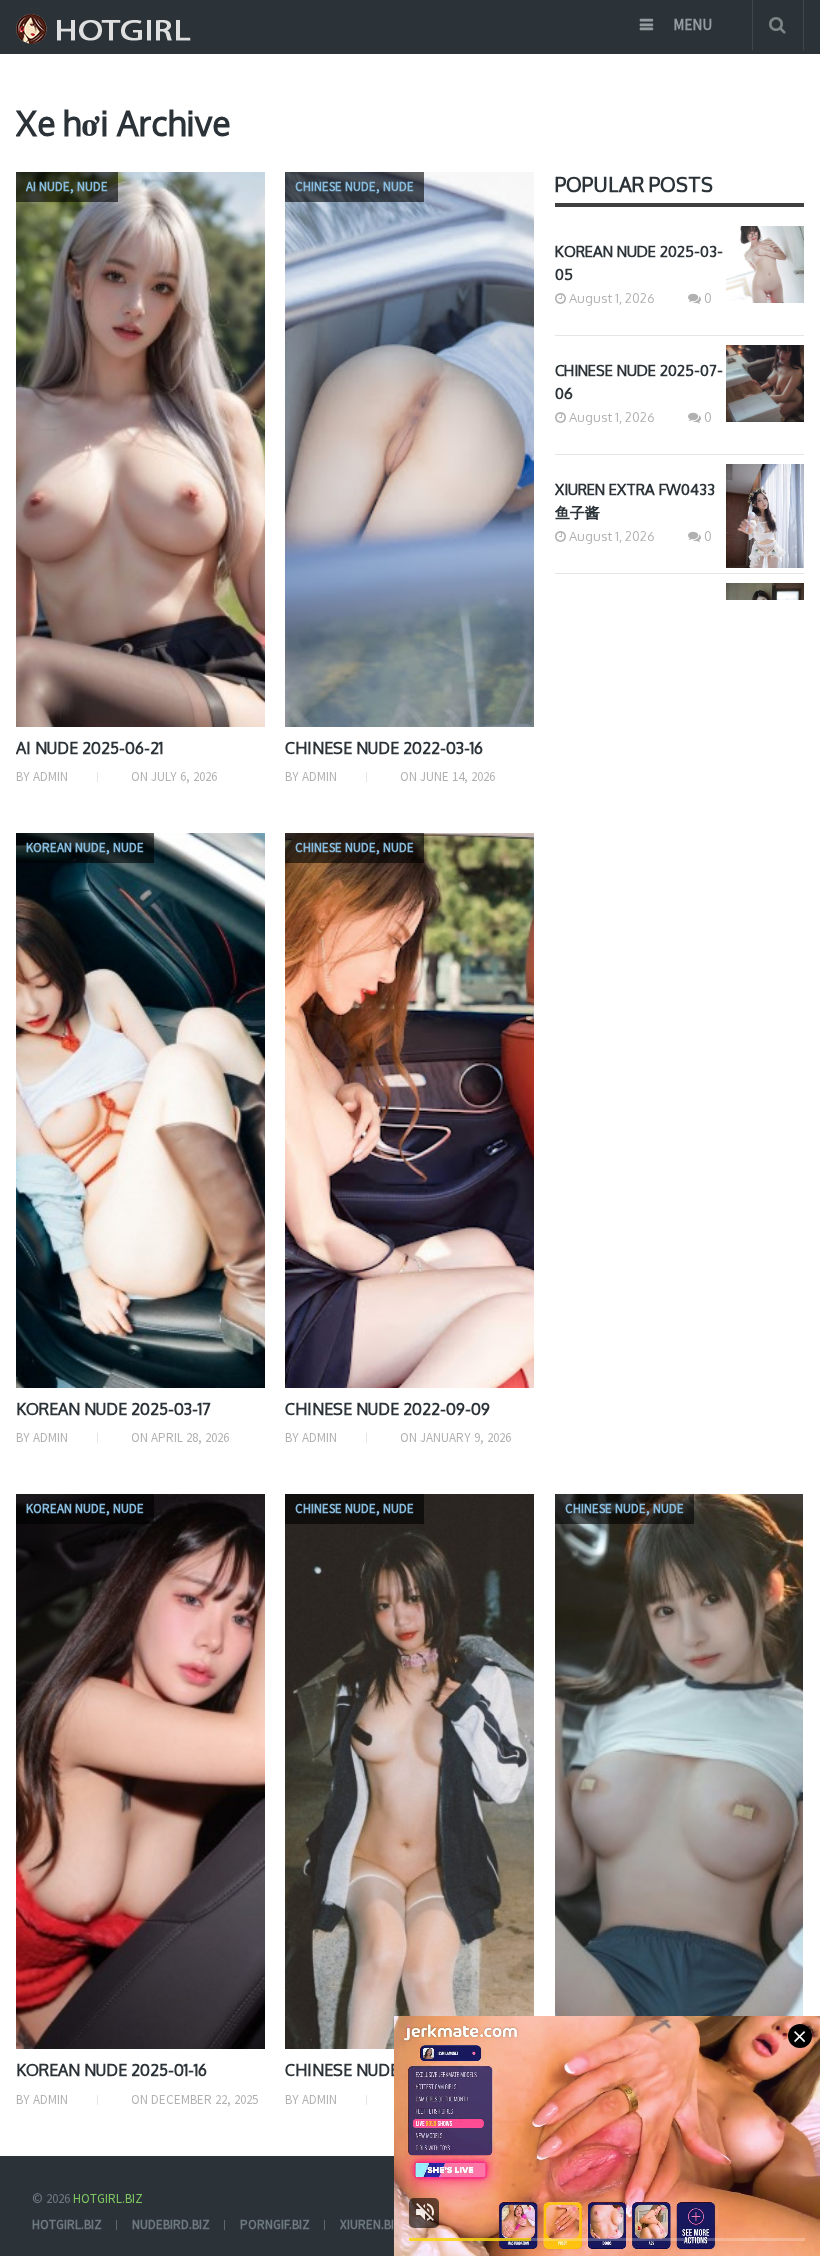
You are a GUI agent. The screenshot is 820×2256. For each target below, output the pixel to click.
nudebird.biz (171, 2224)
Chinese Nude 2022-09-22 (387, 2070)
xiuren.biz (371, 2224)
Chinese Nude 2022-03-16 (384, 748)
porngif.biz (275, 2224)
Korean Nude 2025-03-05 (639, 263)
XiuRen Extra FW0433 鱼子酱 (635, 501)
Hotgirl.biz (108, 2198)
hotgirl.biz (67, 2224)
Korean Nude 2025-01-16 (111, 2070)
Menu (692, 24)
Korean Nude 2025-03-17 (113, 1409)
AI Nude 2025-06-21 (89, 748)
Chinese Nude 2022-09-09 (387, 1409)
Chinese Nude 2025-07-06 (639, 382)
